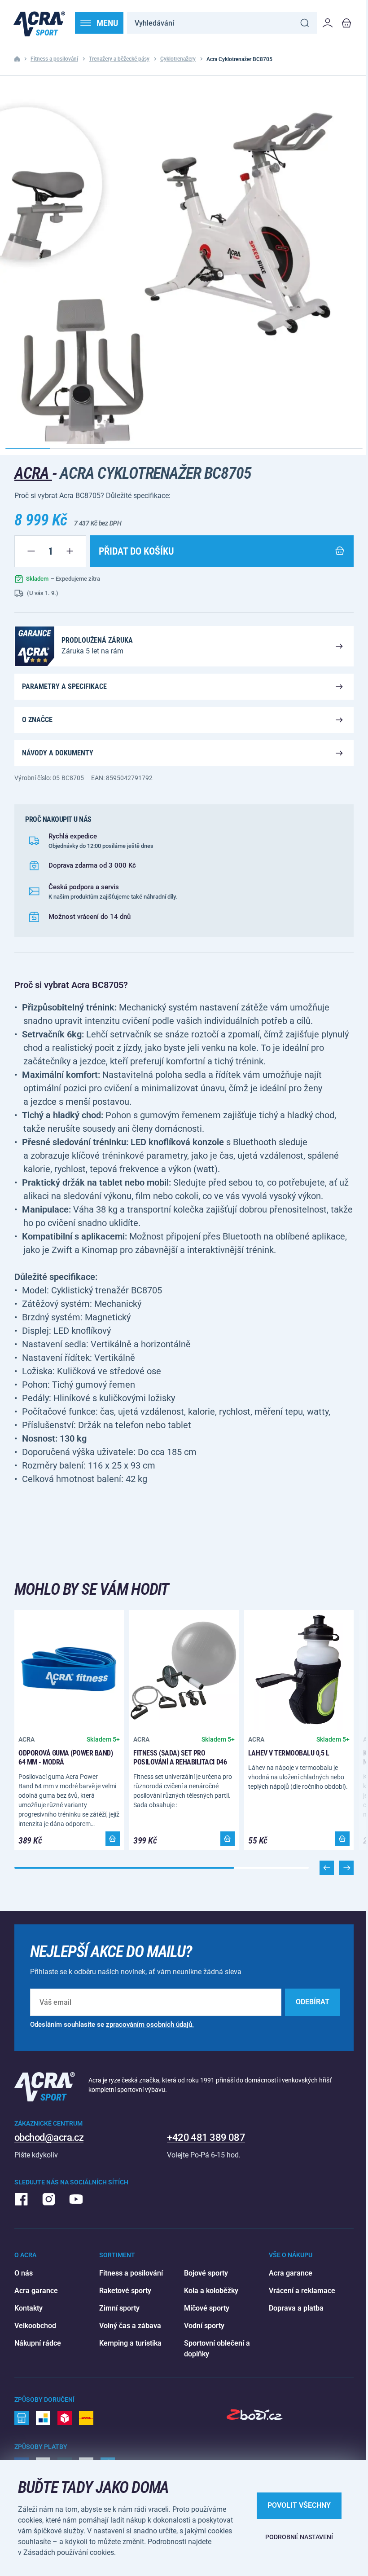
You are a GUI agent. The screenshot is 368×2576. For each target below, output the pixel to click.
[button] (346, 1868)
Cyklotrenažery (178, 59)
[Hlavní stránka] (39, 23)
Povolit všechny (299, 2505)
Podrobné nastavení (299, 2537)
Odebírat (313, 2002)
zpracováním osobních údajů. (150, 2025)
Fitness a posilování (54, 59)
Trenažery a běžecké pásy (119, 59)
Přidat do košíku (136, 551)
